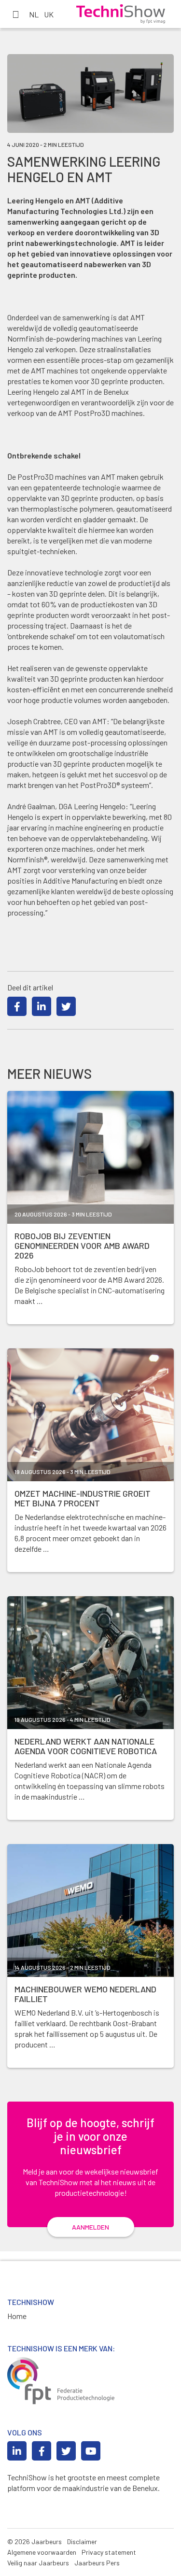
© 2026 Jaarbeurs (35, 2541)
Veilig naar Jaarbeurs (38, 2563)
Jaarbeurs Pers (97, 2563)
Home (17, 2316)
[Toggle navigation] (15, 14)
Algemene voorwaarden (42, 2552)
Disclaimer (82, 2541)
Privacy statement (109, 2552)
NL (34, 14)
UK (49, 14)
